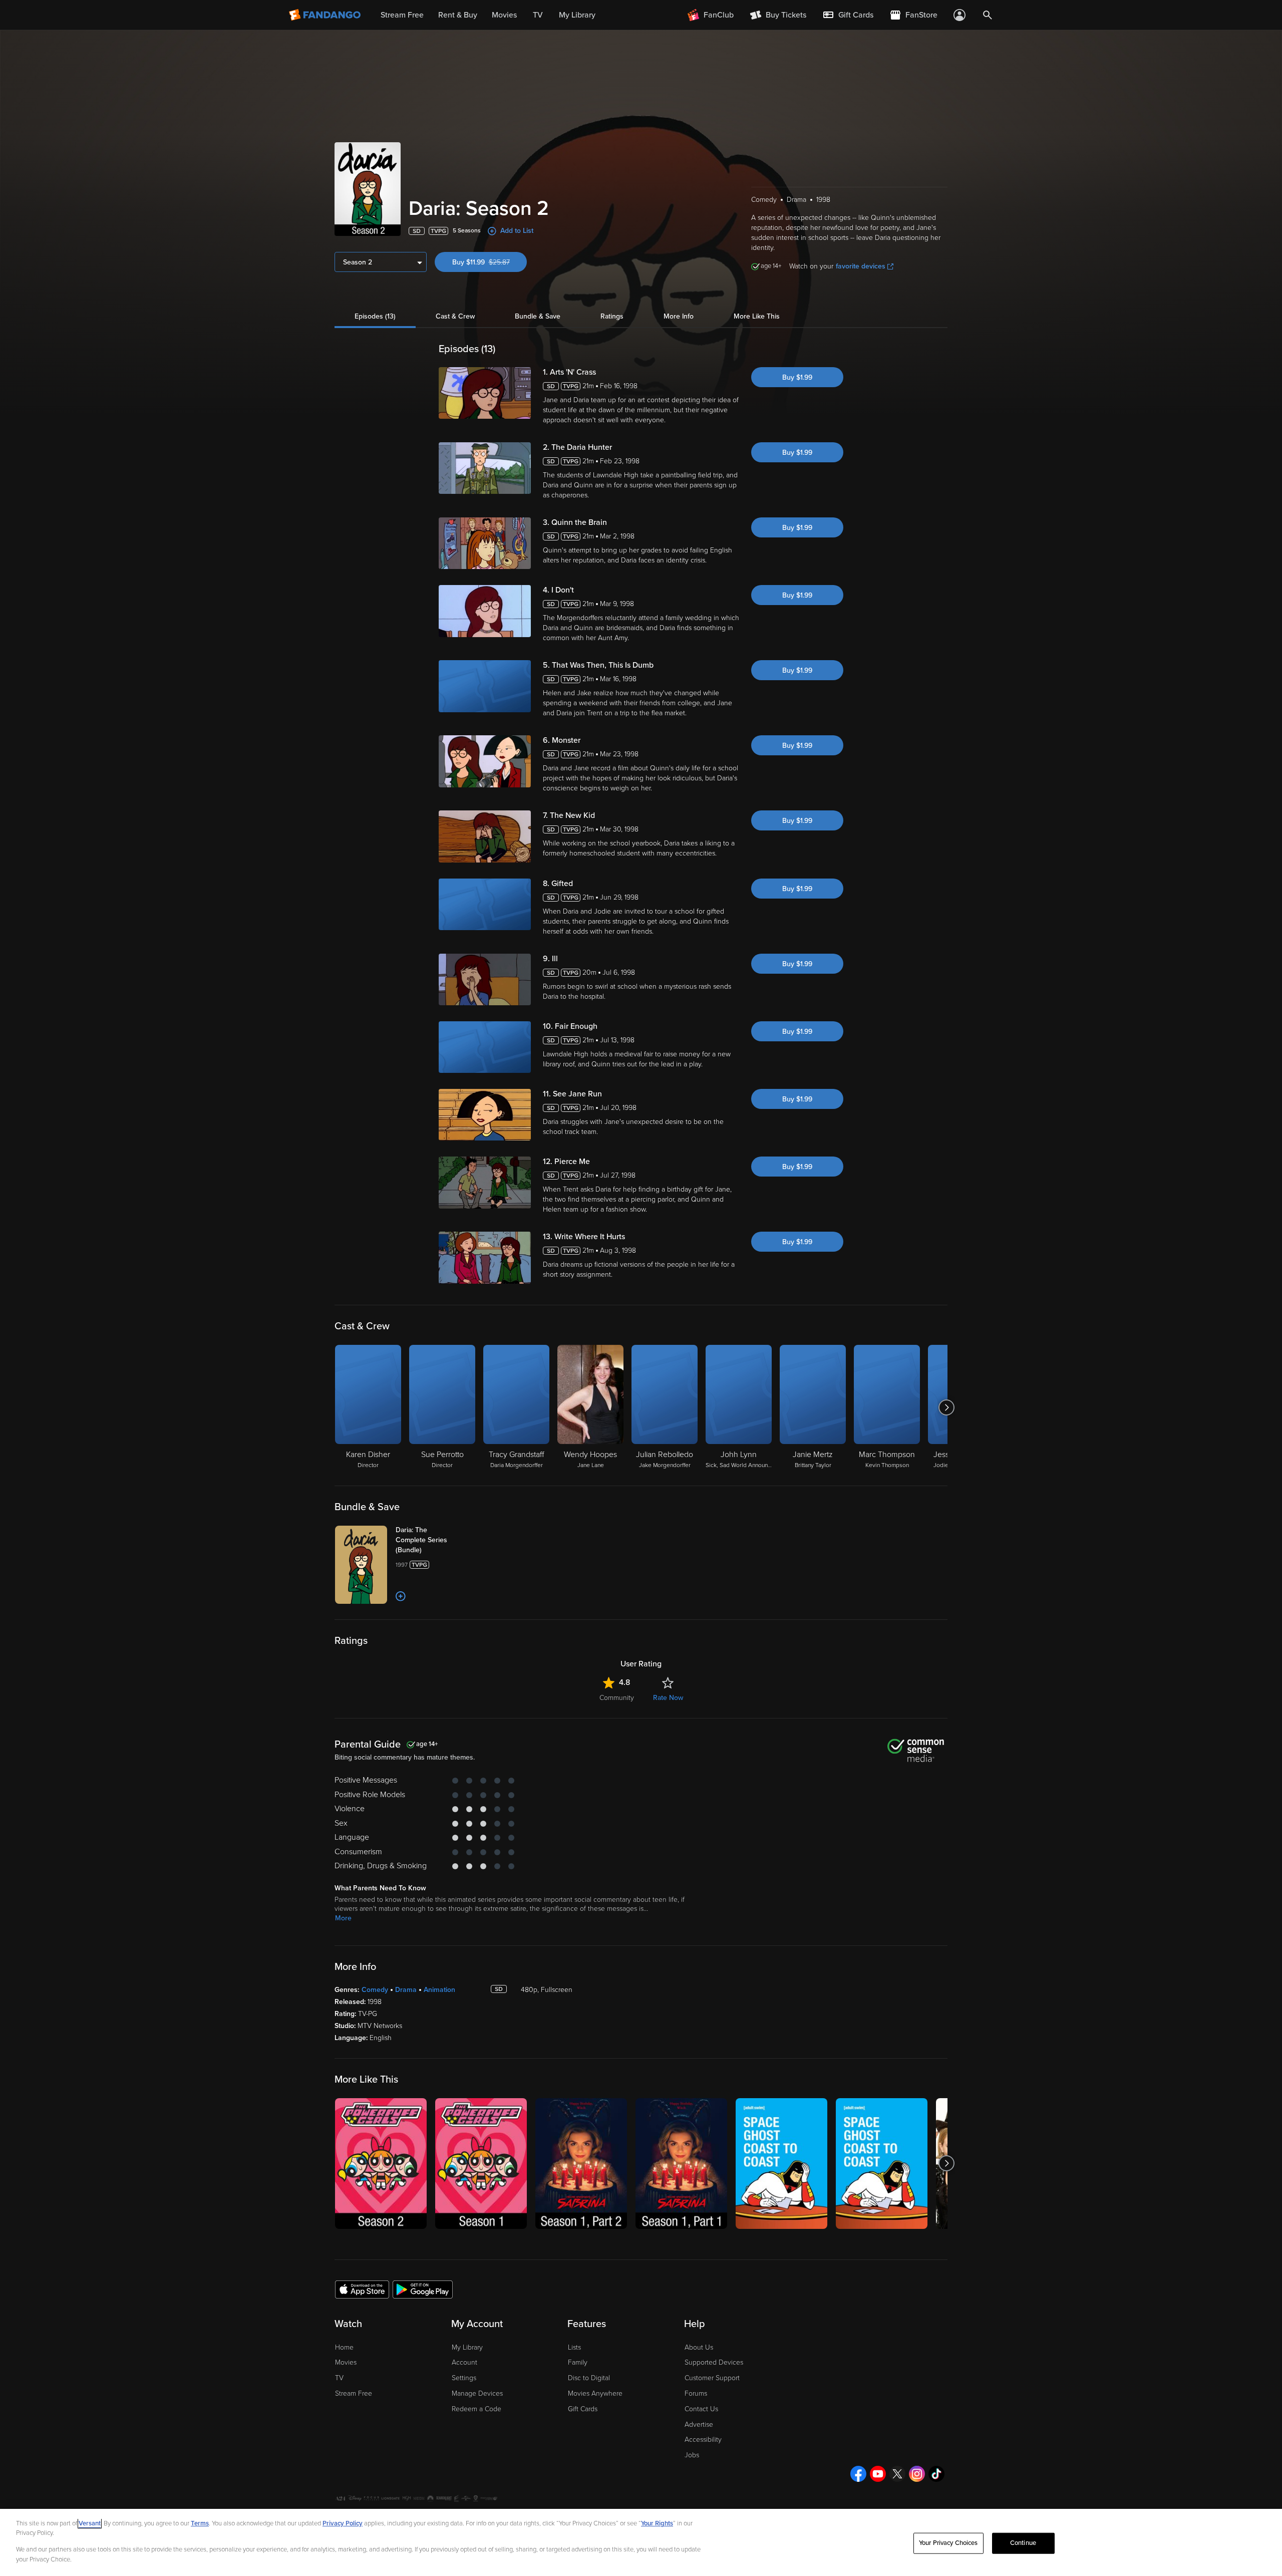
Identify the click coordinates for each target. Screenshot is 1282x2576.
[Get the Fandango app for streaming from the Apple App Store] (362, 2289)
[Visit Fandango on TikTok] (936, 2474)
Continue (1023, 2543)
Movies (346, 2362)
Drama (406, 1990)
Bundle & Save (538, 316)
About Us (699, 2347)
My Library (467, 2347)
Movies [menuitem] (504, 15)
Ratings (612, 316)
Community (617, 1698)
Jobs (692, 2455)
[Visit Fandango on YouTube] (878, 2474)
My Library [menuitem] (577, 15)
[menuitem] (848, 15)
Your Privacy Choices (948, 2543)
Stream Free (354, 2393)
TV (339, 2378)
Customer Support (712, 2378)
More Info (679, 316)
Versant (90, 2523)
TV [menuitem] (538, 15)
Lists (574, 2347)
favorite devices (861, 266)
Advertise (699, 2424)
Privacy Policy (343, 2523)
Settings (464, 2378)
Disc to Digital (589, 2378)
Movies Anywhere (595, 2393)
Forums (696, 2393)
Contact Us (701, 2409)
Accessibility (703, 2440)
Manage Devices (477, 2393)
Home (344, 2347)
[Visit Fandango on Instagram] (917, 2474)
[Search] (988, 15)
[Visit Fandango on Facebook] (858, 2474)
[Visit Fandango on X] (897, 2474)
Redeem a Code (476, 2409)
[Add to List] (401, 1596)
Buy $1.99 (797, 377)
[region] (641, 2542)
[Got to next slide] (946, 1407)
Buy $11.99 (490, 262)
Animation (439, 1990)
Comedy (375, 1990)
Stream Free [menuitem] (402, 15)
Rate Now (668, 1698)
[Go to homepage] (326, 15)
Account (464, 2362)
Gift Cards (583, 2409)
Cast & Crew (455, 316)
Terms (200, 2523)
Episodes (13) (375, 316)
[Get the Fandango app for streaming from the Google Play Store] (423, 2289)
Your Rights (657, 2523)
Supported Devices (714, 2362)
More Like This (757, 316)
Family (578, 2362)
